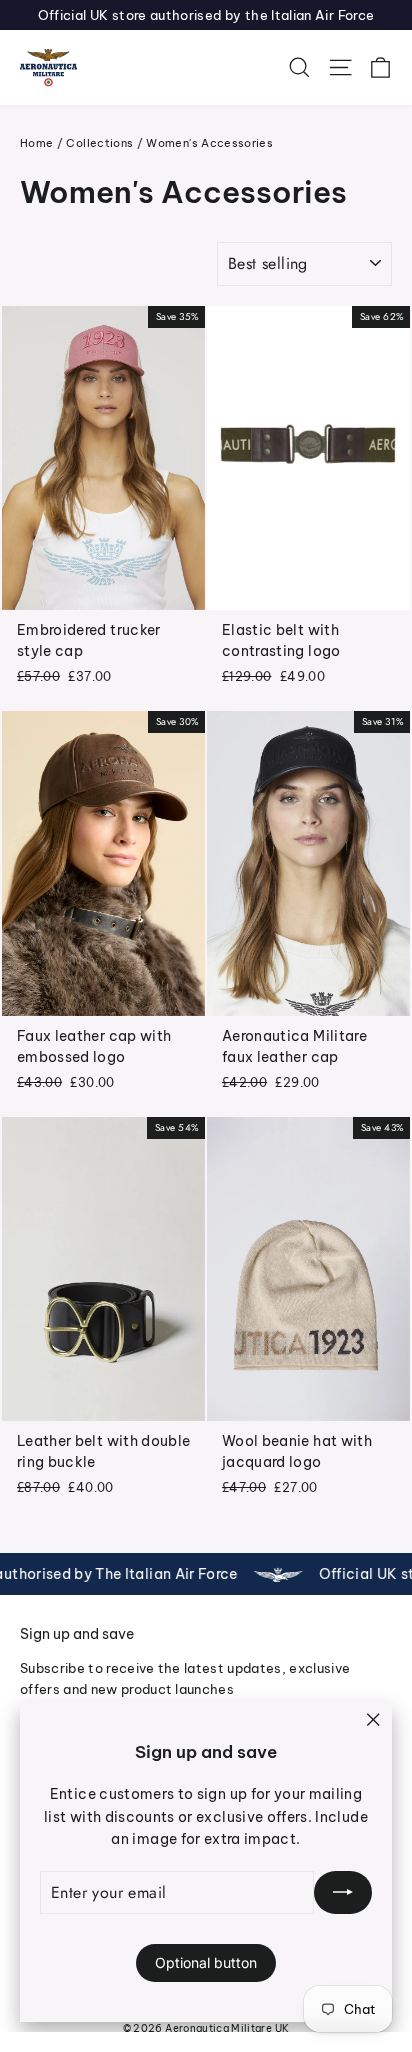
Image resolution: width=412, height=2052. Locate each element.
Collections (99, 143)
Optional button (206, 1962)
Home (36, 143)
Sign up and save (77, 1634)
